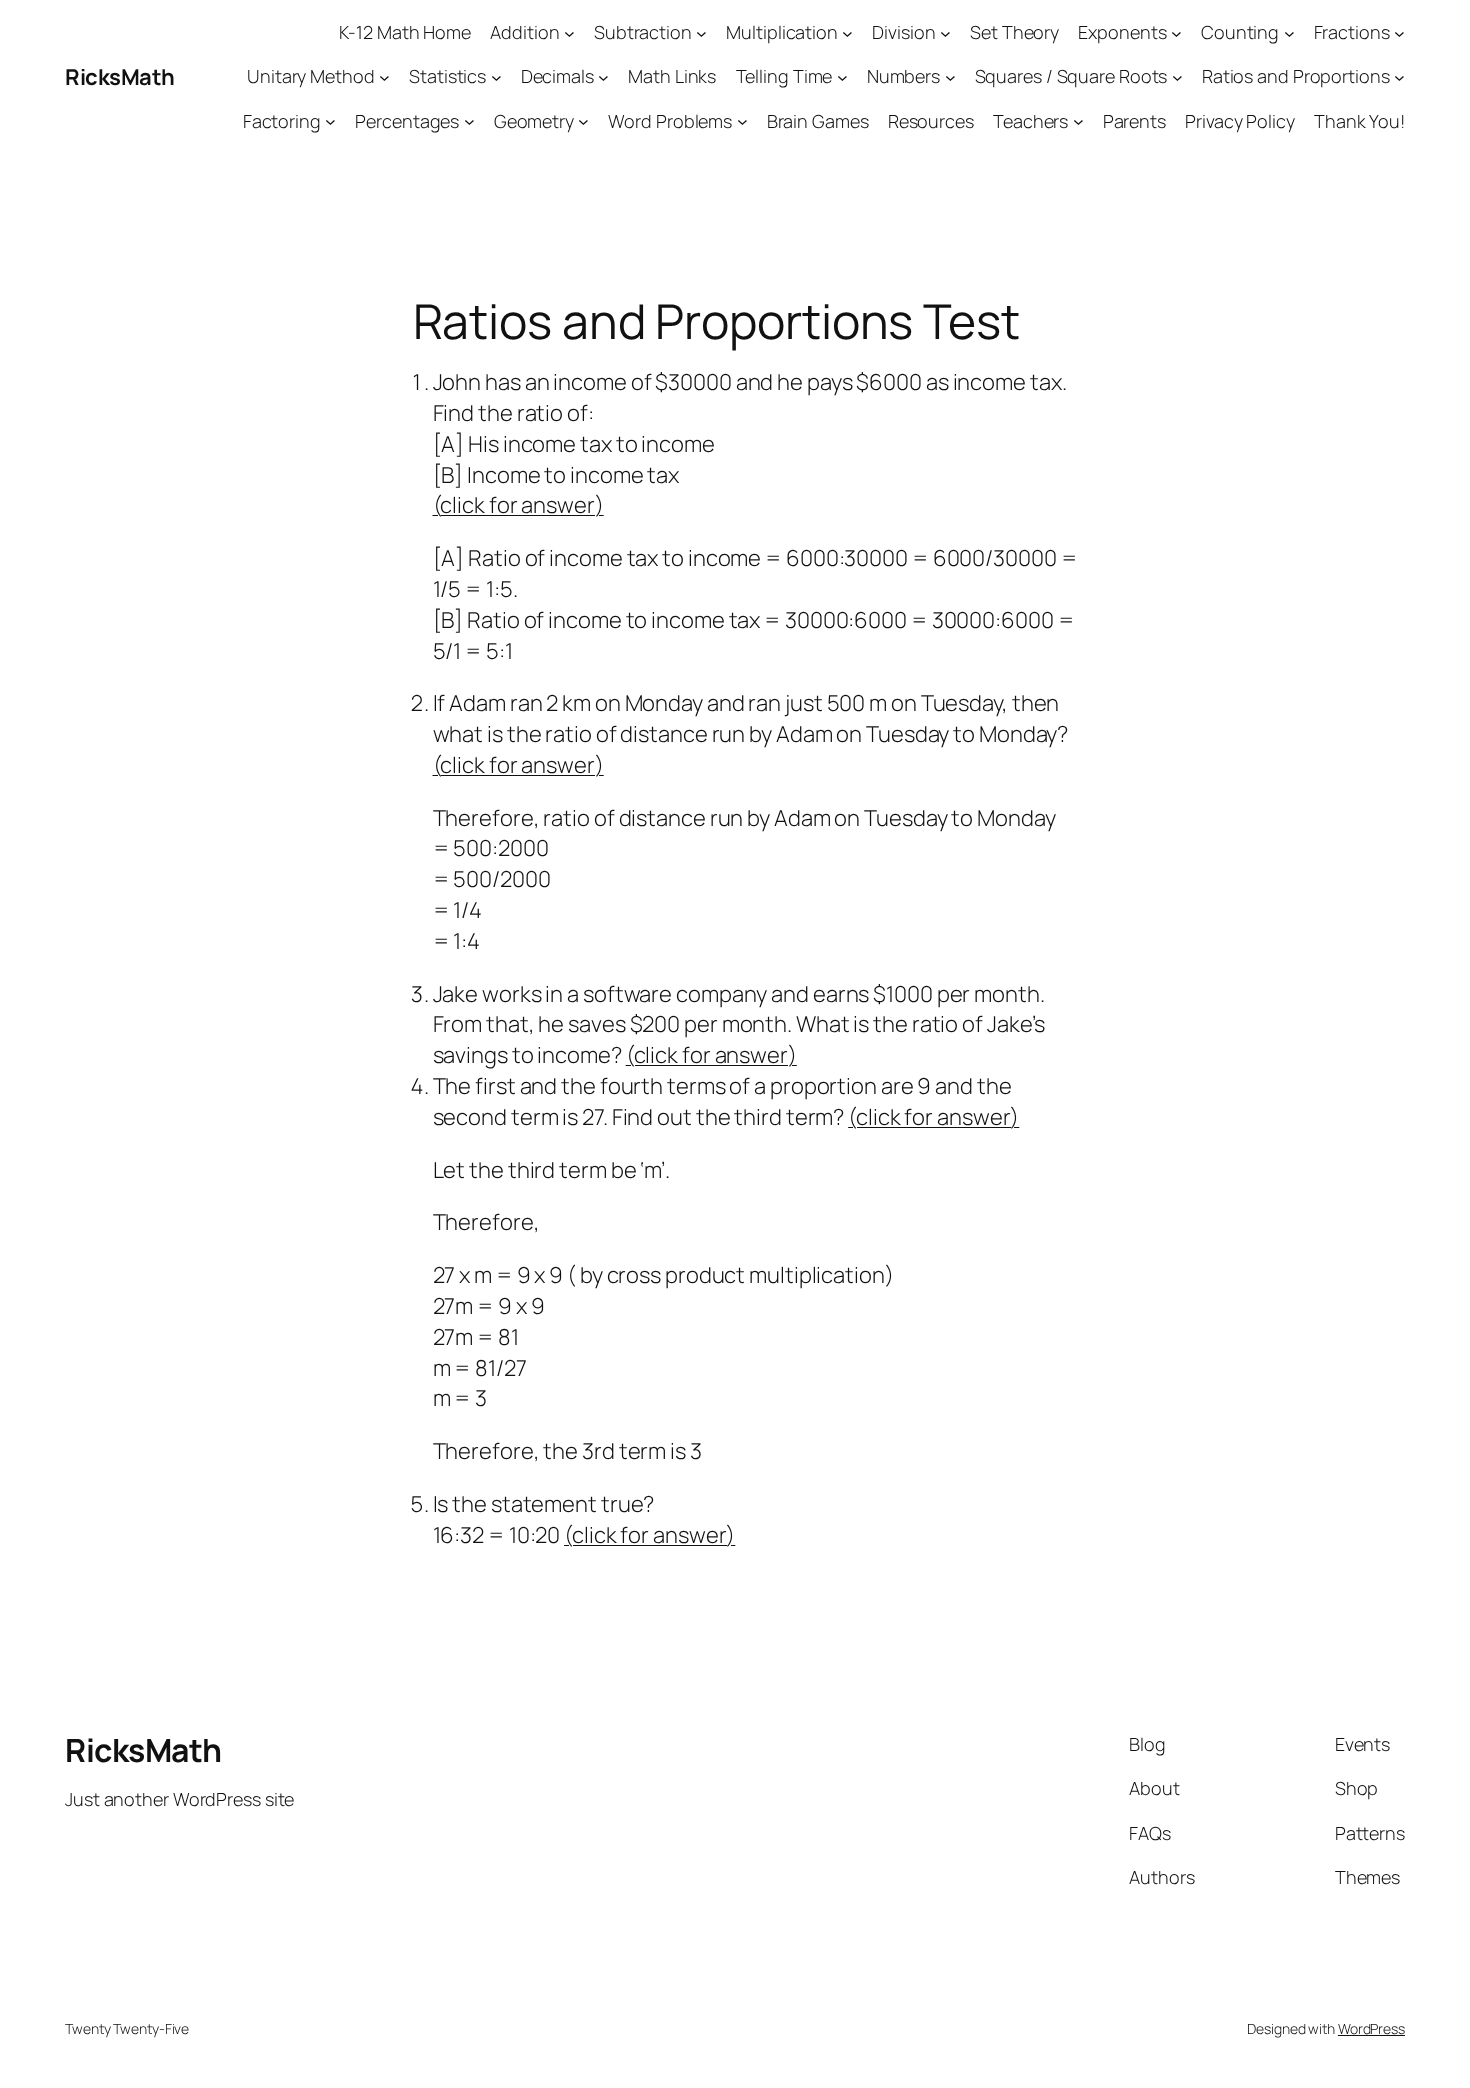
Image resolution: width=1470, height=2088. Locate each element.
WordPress (1371, 2028)
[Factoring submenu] (330, 121)
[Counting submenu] (1289, 32)
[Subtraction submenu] (701, 32)
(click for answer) (518, 505)
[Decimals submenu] (603, 77)
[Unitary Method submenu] (384, 77)
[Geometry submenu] (583, 121)
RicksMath (120, 77)
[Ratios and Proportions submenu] (1399, 77)
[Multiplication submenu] (847, 32)
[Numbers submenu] (950, 77)
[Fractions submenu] (1399, 32)
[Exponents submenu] (1176, 32)
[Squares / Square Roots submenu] (1177, 77)
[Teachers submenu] (1078, 121)
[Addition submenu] (569, 32)
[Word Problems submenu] (742, 121)
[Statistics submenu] (496, 77)
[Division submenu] (945, 32)
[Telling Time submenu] (842, 77)
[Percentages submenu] (469, 121)
